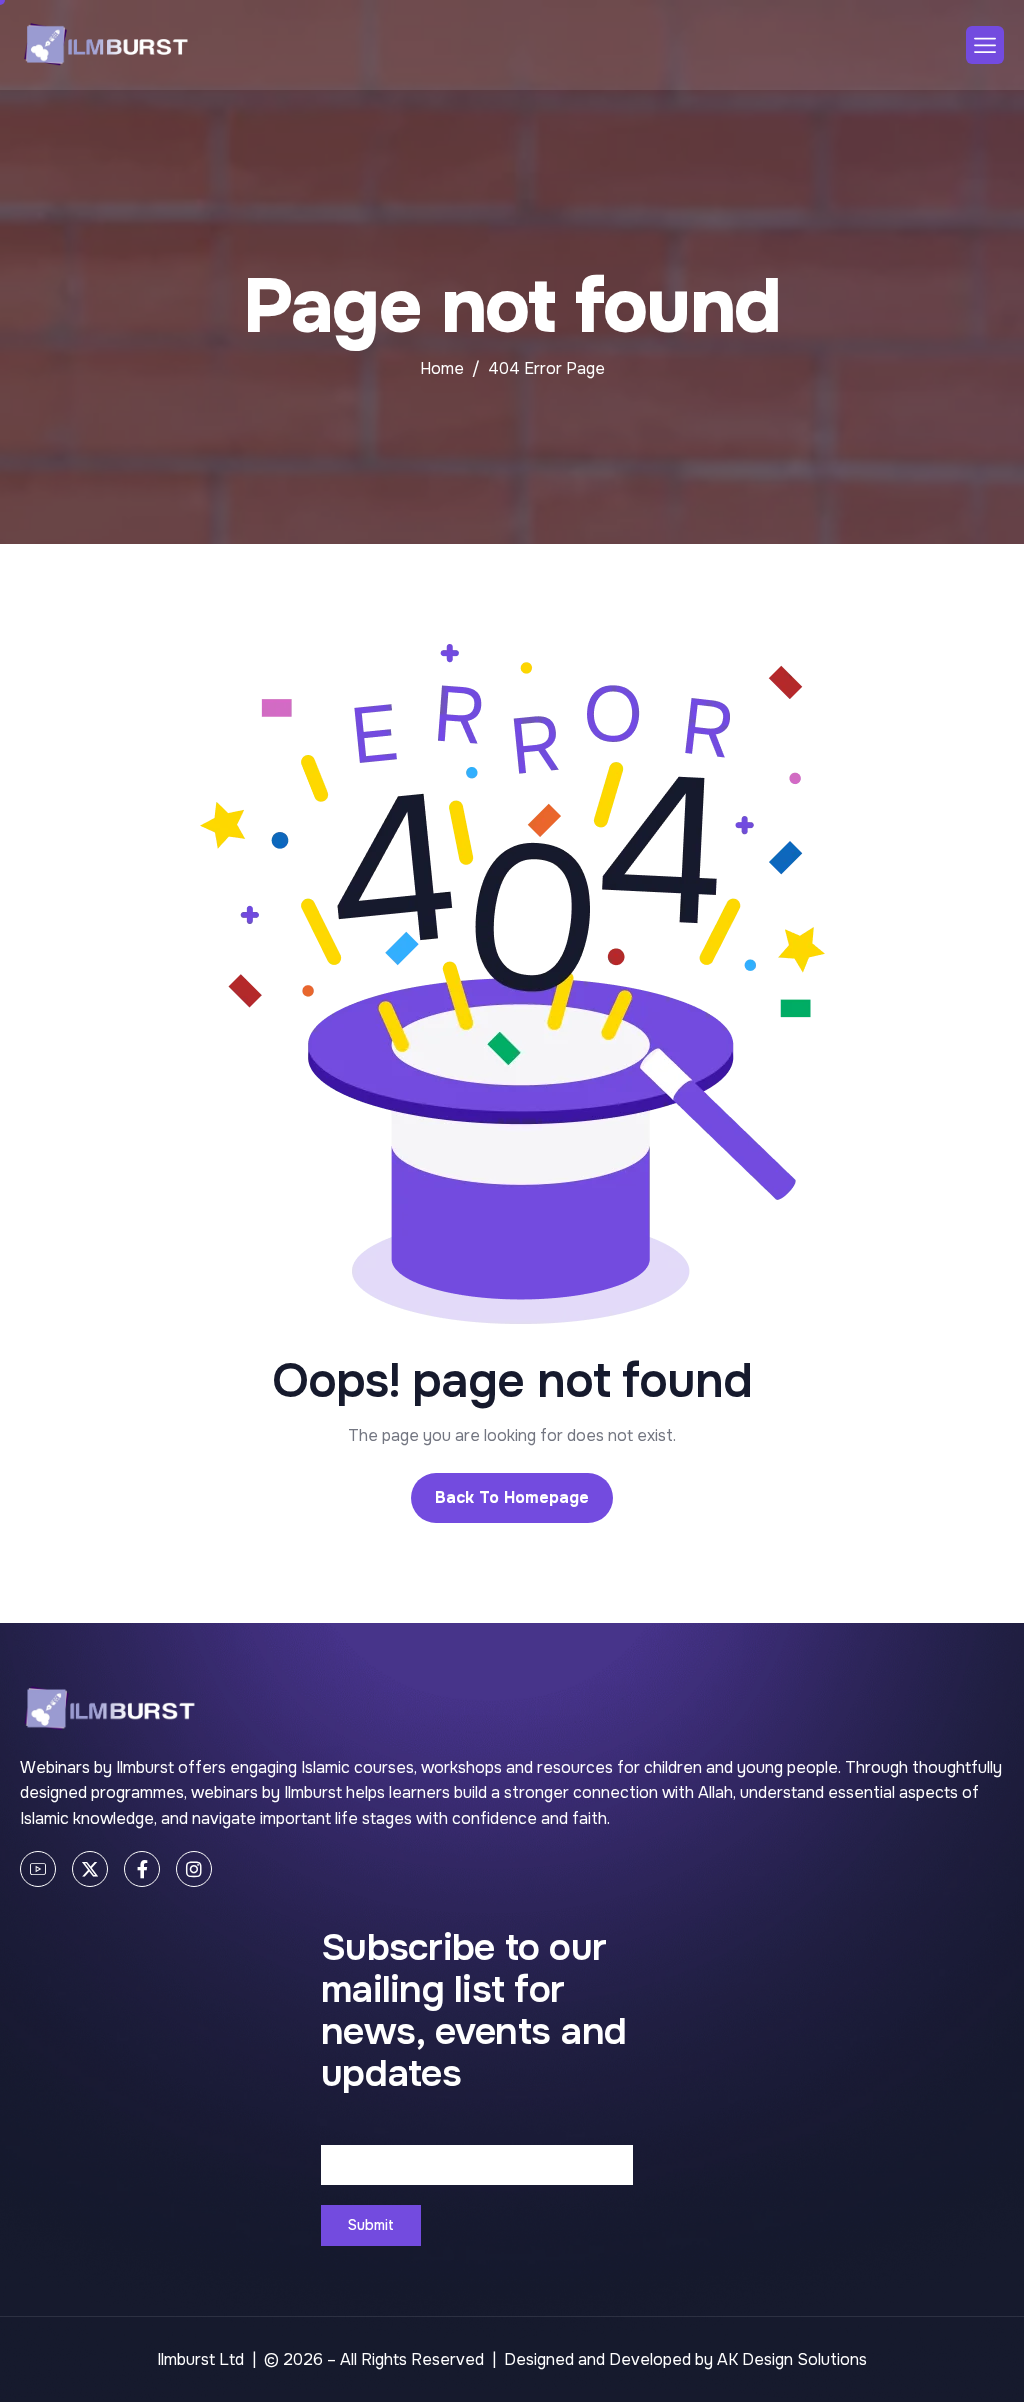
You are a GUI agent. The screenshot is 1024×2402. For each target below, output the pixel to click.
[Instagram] (194, 1869)
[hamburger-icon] (985, 45)
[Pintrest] (38, 1869)
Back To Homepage (512, 1497)
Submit (371, 2225)
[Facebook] (142, 1869)
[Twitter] (90, 1869)
